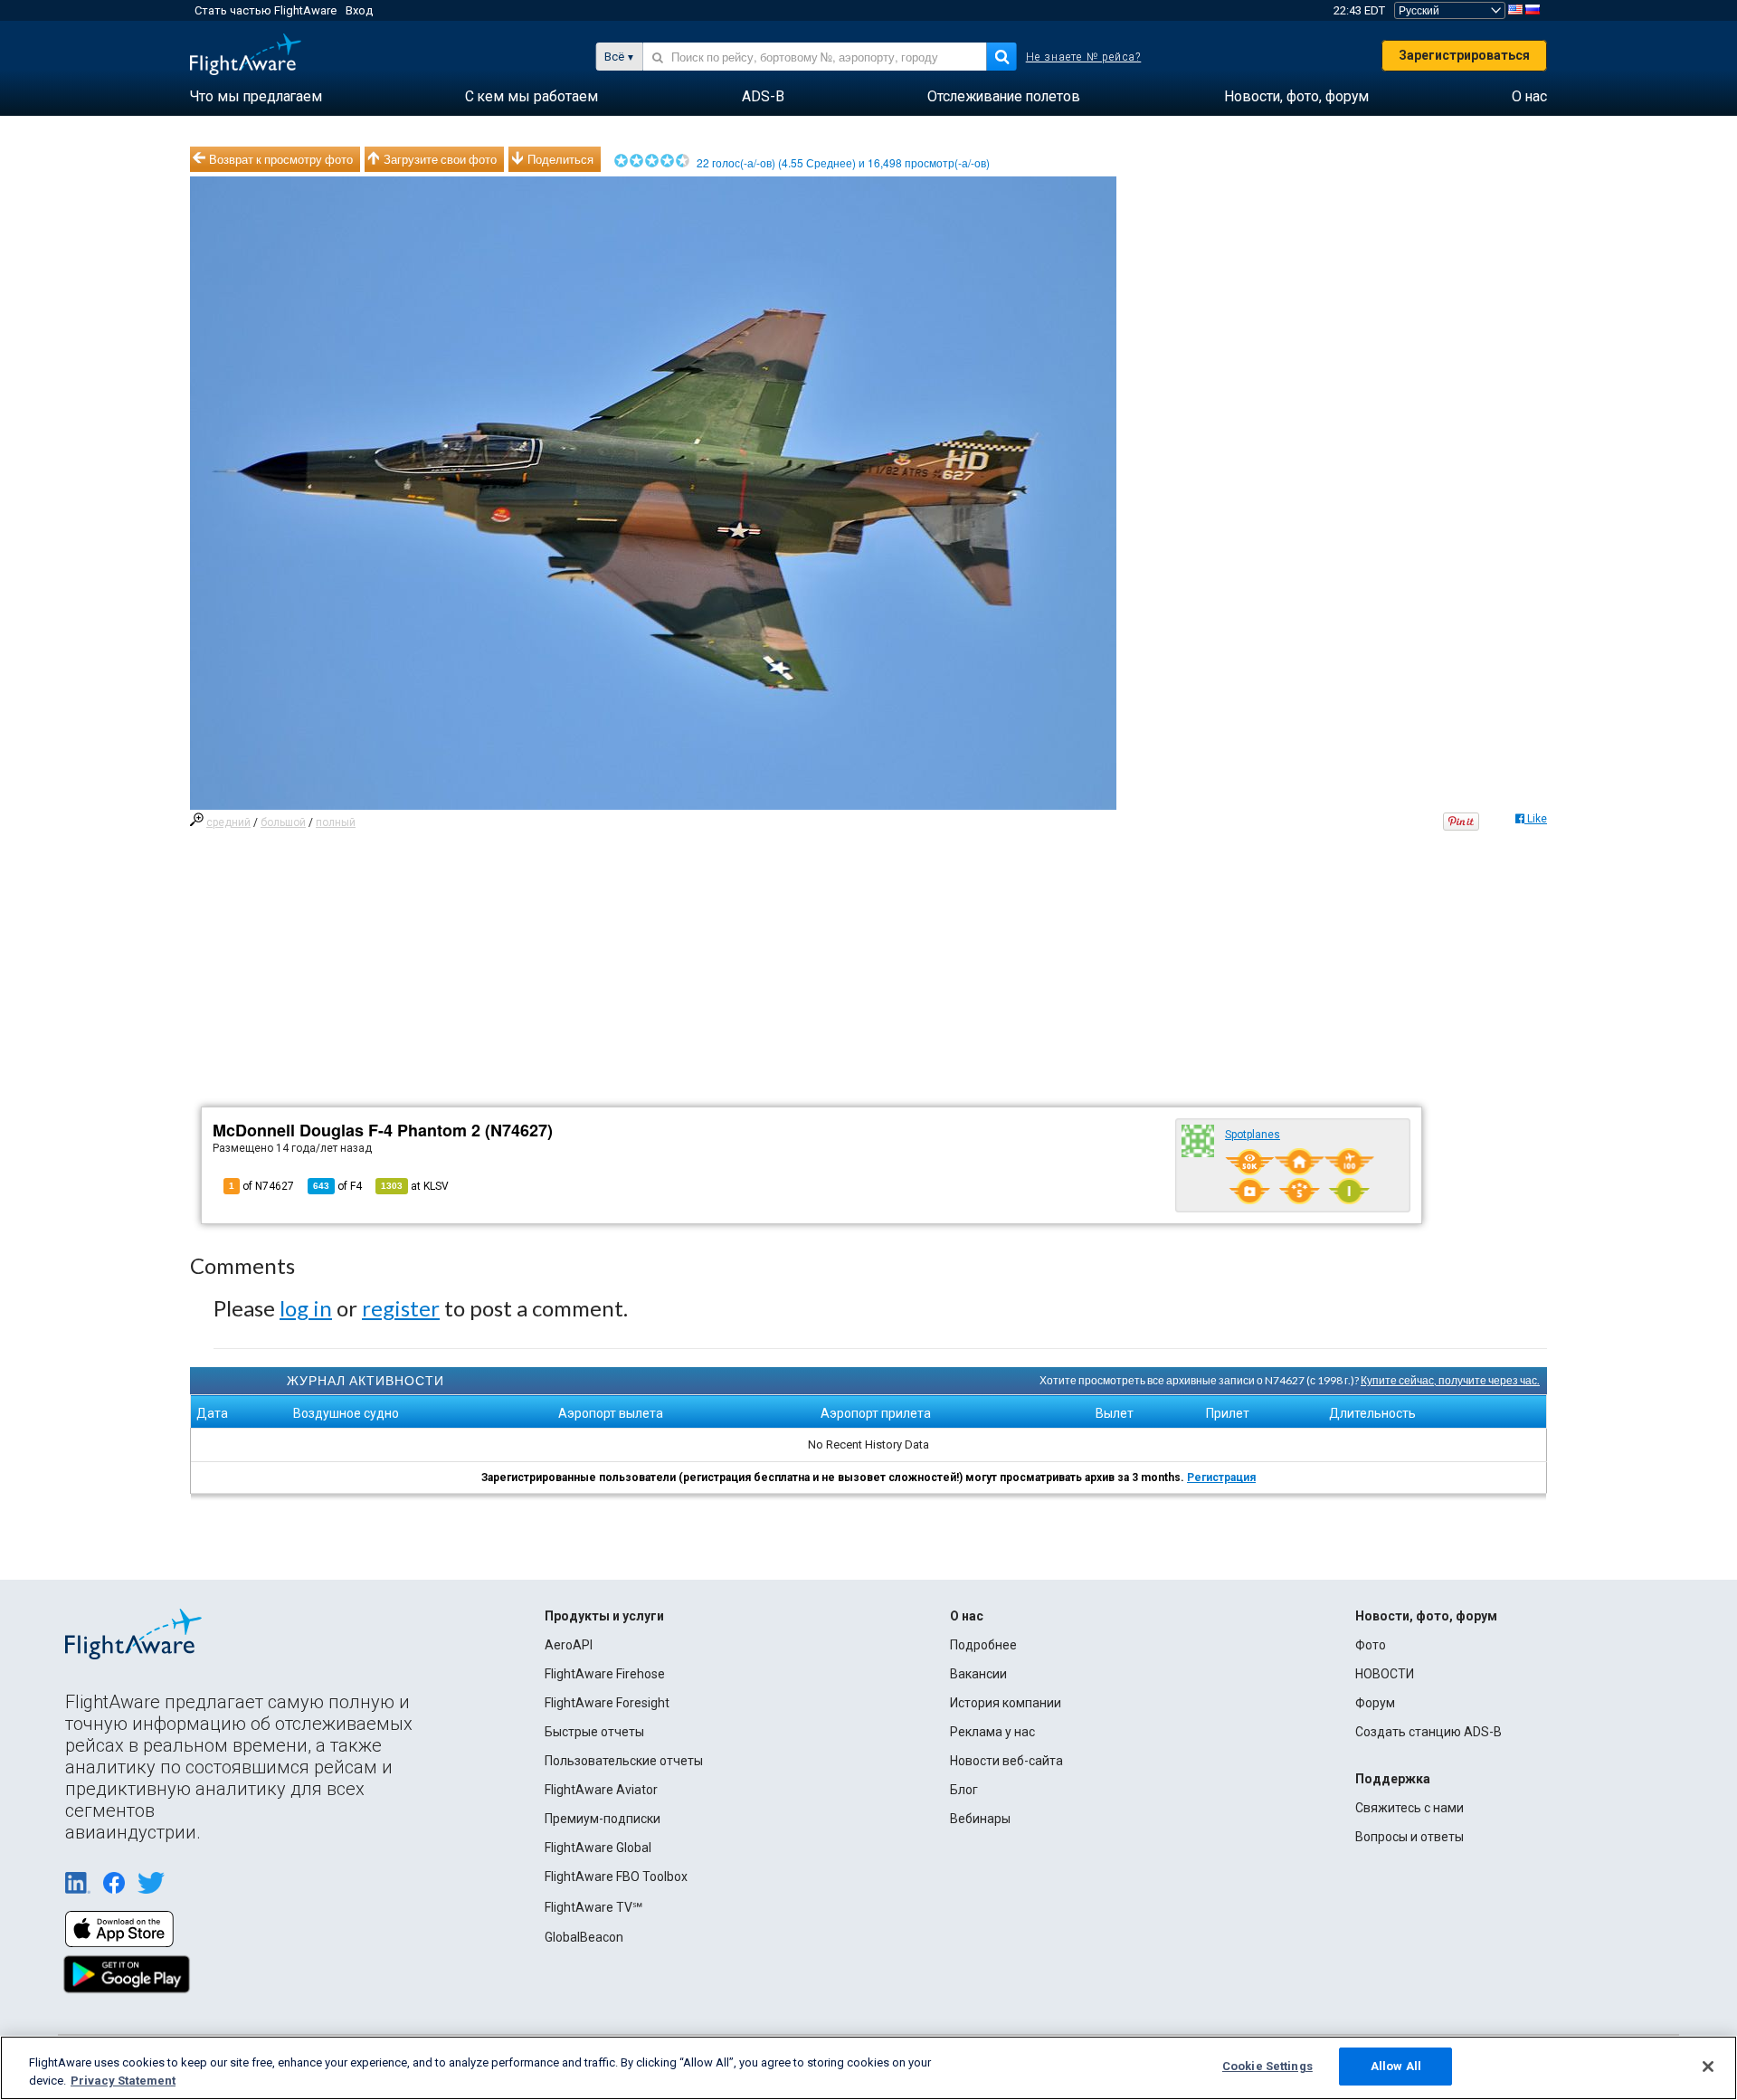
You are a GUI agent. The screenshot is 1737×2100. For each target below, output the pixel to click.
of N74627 (261, 1186)
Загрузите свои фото (440, 159)
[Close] (1708, 2067)
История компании (1006, 1703)
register (401, 1308)
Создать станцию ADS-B (1429, 1732)
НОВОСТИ (1385, 1674)
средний (228, 822)
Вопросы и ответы (1410, 1837)
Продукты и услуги (604, 1616)
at (415, 1186)
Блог (964, 1790)
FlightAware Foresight (607, 1703)
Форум (1375, 1703)
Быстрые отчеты (594, 1732)
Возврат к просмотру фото (281, 159)
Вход (359, 10)
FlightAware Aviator (601, 1790)
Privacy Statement (123, 2081)
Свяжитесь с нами (1410, 1808)
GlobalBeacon (584, 1937)
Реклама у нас (992, 1732)
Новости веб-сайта (1006, 1761)
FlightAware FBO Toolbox (616, 1877)
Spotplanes (1253, 1135)
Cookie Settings (1267, 2066)
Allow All (1396, 2066)
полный (336, 822)
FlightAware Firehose (605, 1674)
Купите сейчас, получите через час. (1450, 1380)
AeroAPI (569, 1645)
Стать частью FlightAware (266, 10)
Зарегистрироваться (1464, 55)
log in (306, 1308)
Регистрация (1221, 1478)
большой (283, 822)
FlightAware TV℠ (593, 1907)
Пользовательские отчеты (624, 1761)
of (337, 1186)
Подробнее (983, 1645)
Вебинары (980, 1819)
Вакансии (978, 1674)
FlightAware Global (598, 1848)
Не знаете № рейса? (1084, 57)
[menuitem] (256, 97)
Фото (1371, 1645)
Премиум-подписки (603, 1819)
